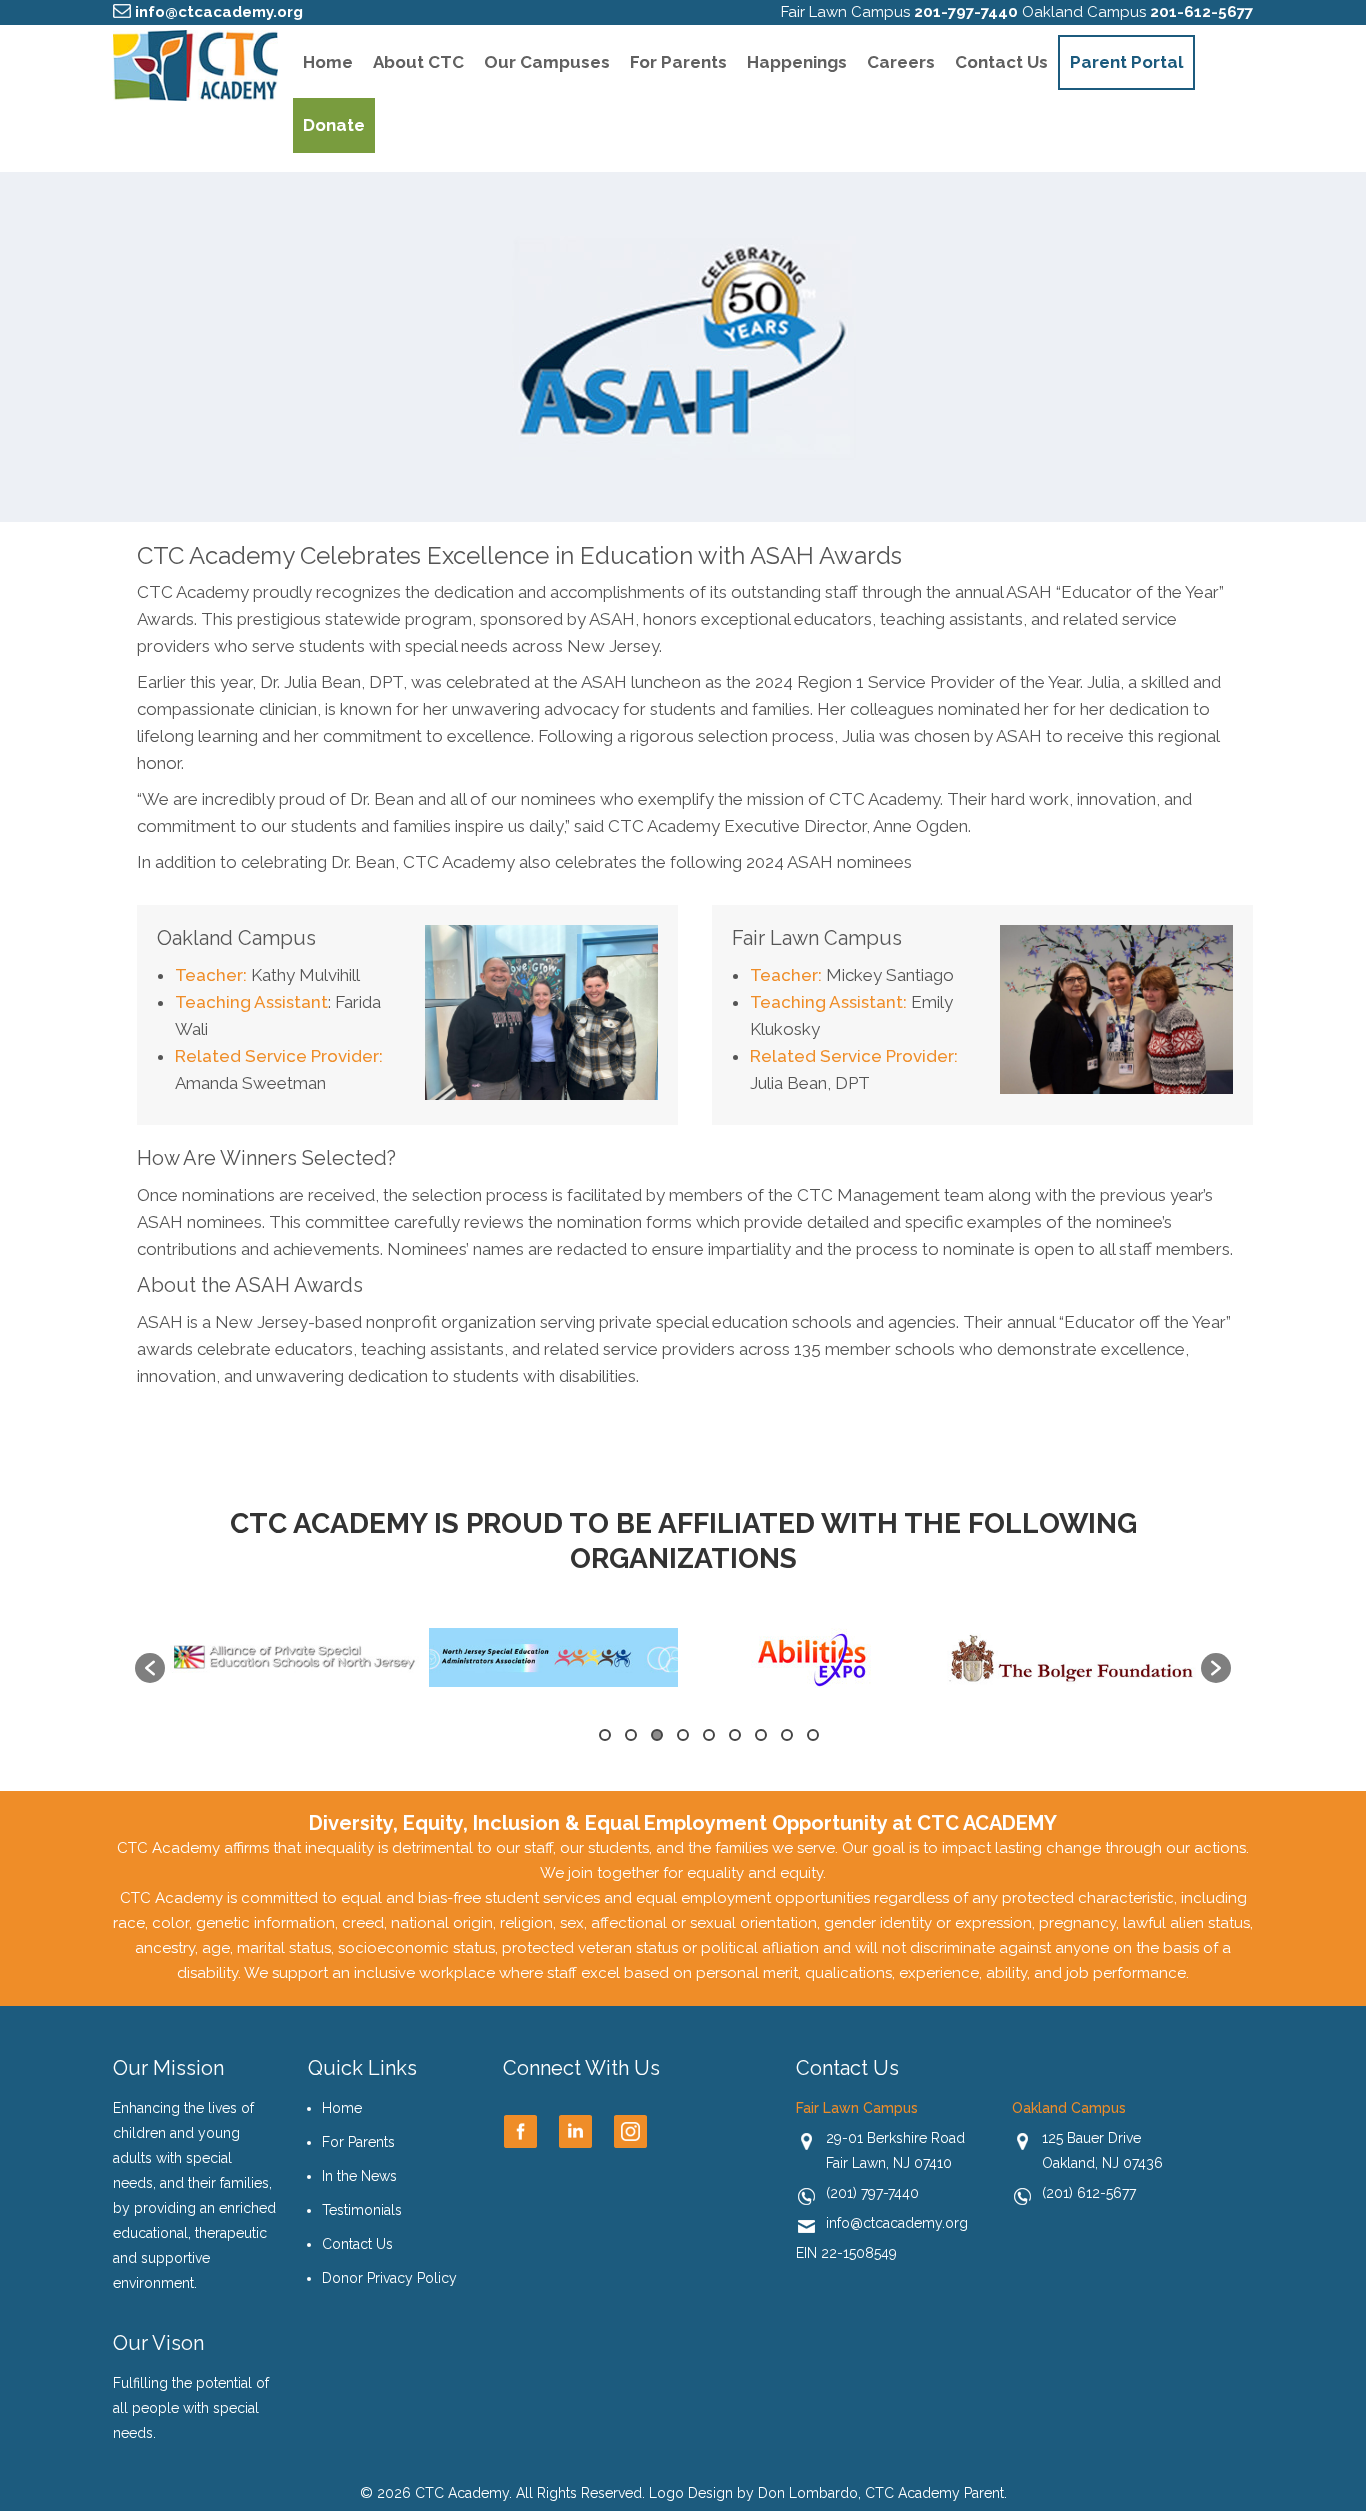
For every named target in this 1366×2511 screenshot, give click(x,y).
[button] (150, 1668)
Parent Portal (1126, 62)
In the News (359, 2176)
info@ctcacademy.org (219, 12)
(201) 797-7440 (872, 2193)
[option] (294, 1657)
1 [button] (605, 1735)
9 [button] (813, 1735)
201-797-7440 (966, 12)
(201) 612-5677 (1089, 2193)
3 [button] (657, 1735)
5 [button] (709, 1735)
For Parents (678, 62)
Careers (901, 62)
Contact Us (1001, 62)
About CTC (418, 62)
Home (328, 62)
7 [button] (761, 1735)
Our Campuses (547, 62)
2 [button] (631, 1735)
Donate (334, 125)
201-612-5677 (1201, 12)
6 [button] (735, 1735)
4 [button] (683, 1735)
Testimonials (362, 2210)
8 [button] (787, 1735)
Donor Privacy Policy (389, 2278)
